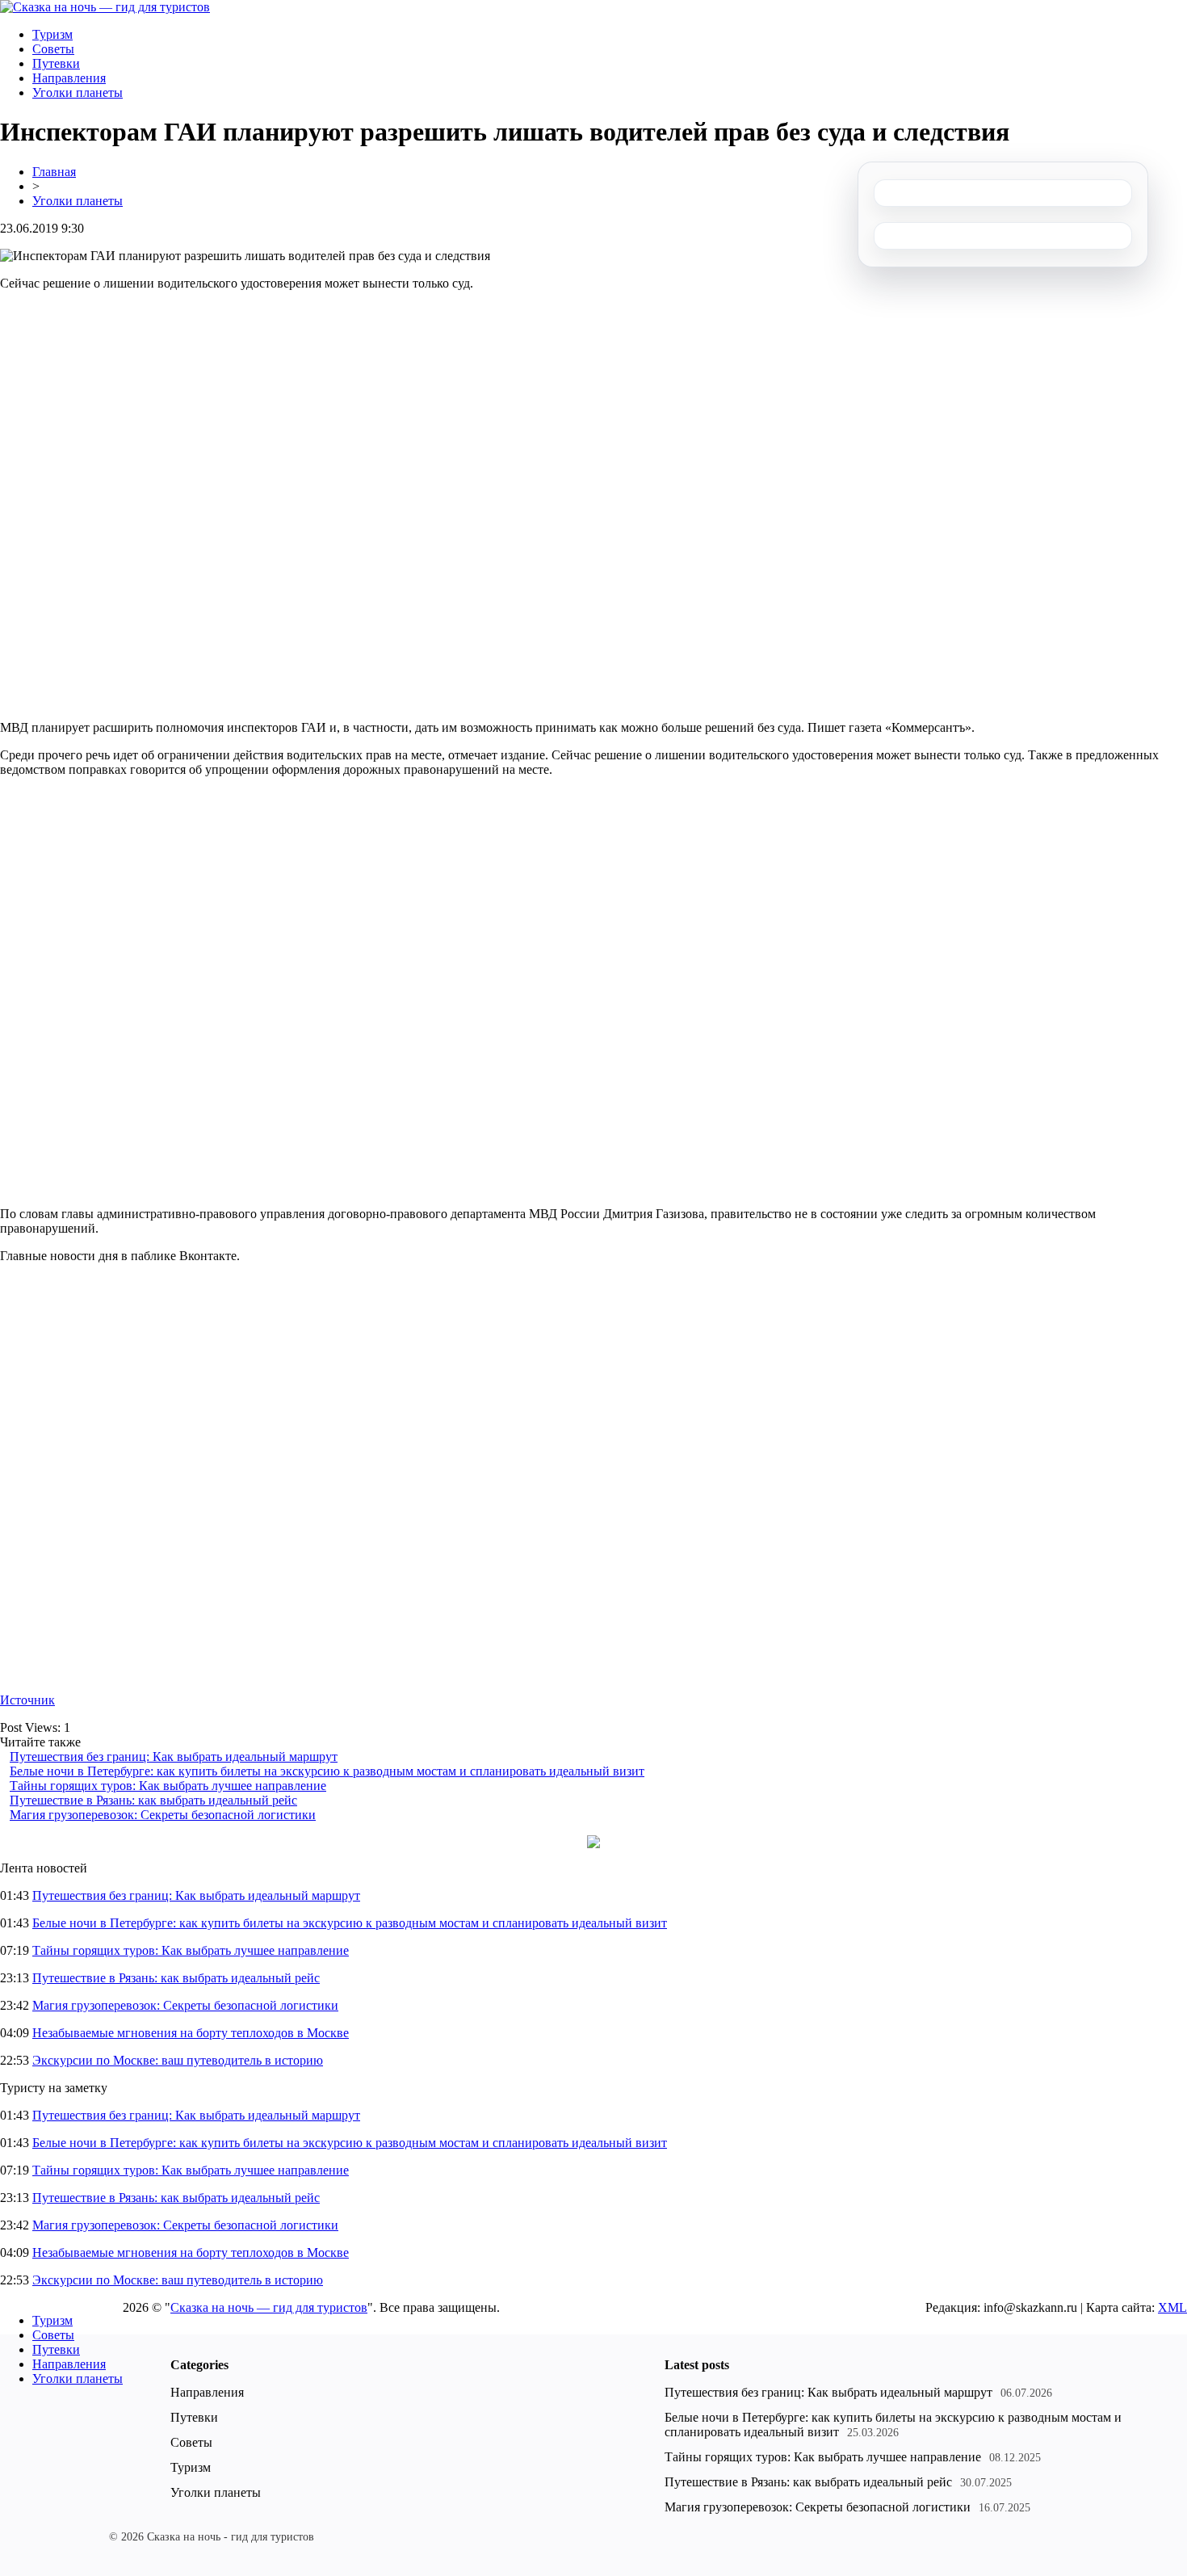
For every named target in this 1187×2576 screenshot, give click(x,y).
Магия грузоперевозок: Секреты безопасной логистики (163, 1815)
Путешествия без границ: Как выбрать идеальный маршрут (174, 1757)
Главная (54, 172)
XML (1172, 2307)
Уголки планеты (78, 92)
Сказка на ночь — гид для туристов (269, 2307)
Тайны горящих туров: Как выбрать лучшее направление (168, 1786)
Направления (69, 78)
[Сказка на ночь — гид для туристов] (105, 7)
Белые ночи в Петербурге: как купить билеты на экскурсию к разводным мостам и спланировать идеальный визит (327, 1771)
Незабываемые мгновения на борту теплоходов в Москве (191, 2033)
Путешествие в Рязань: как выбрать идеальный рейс (153, 1800)
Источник (27, 1700)
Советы (53, 49)
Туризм (52, 34)
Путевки (56, 63)
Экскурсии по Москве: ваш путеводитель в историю (178, 2060)
